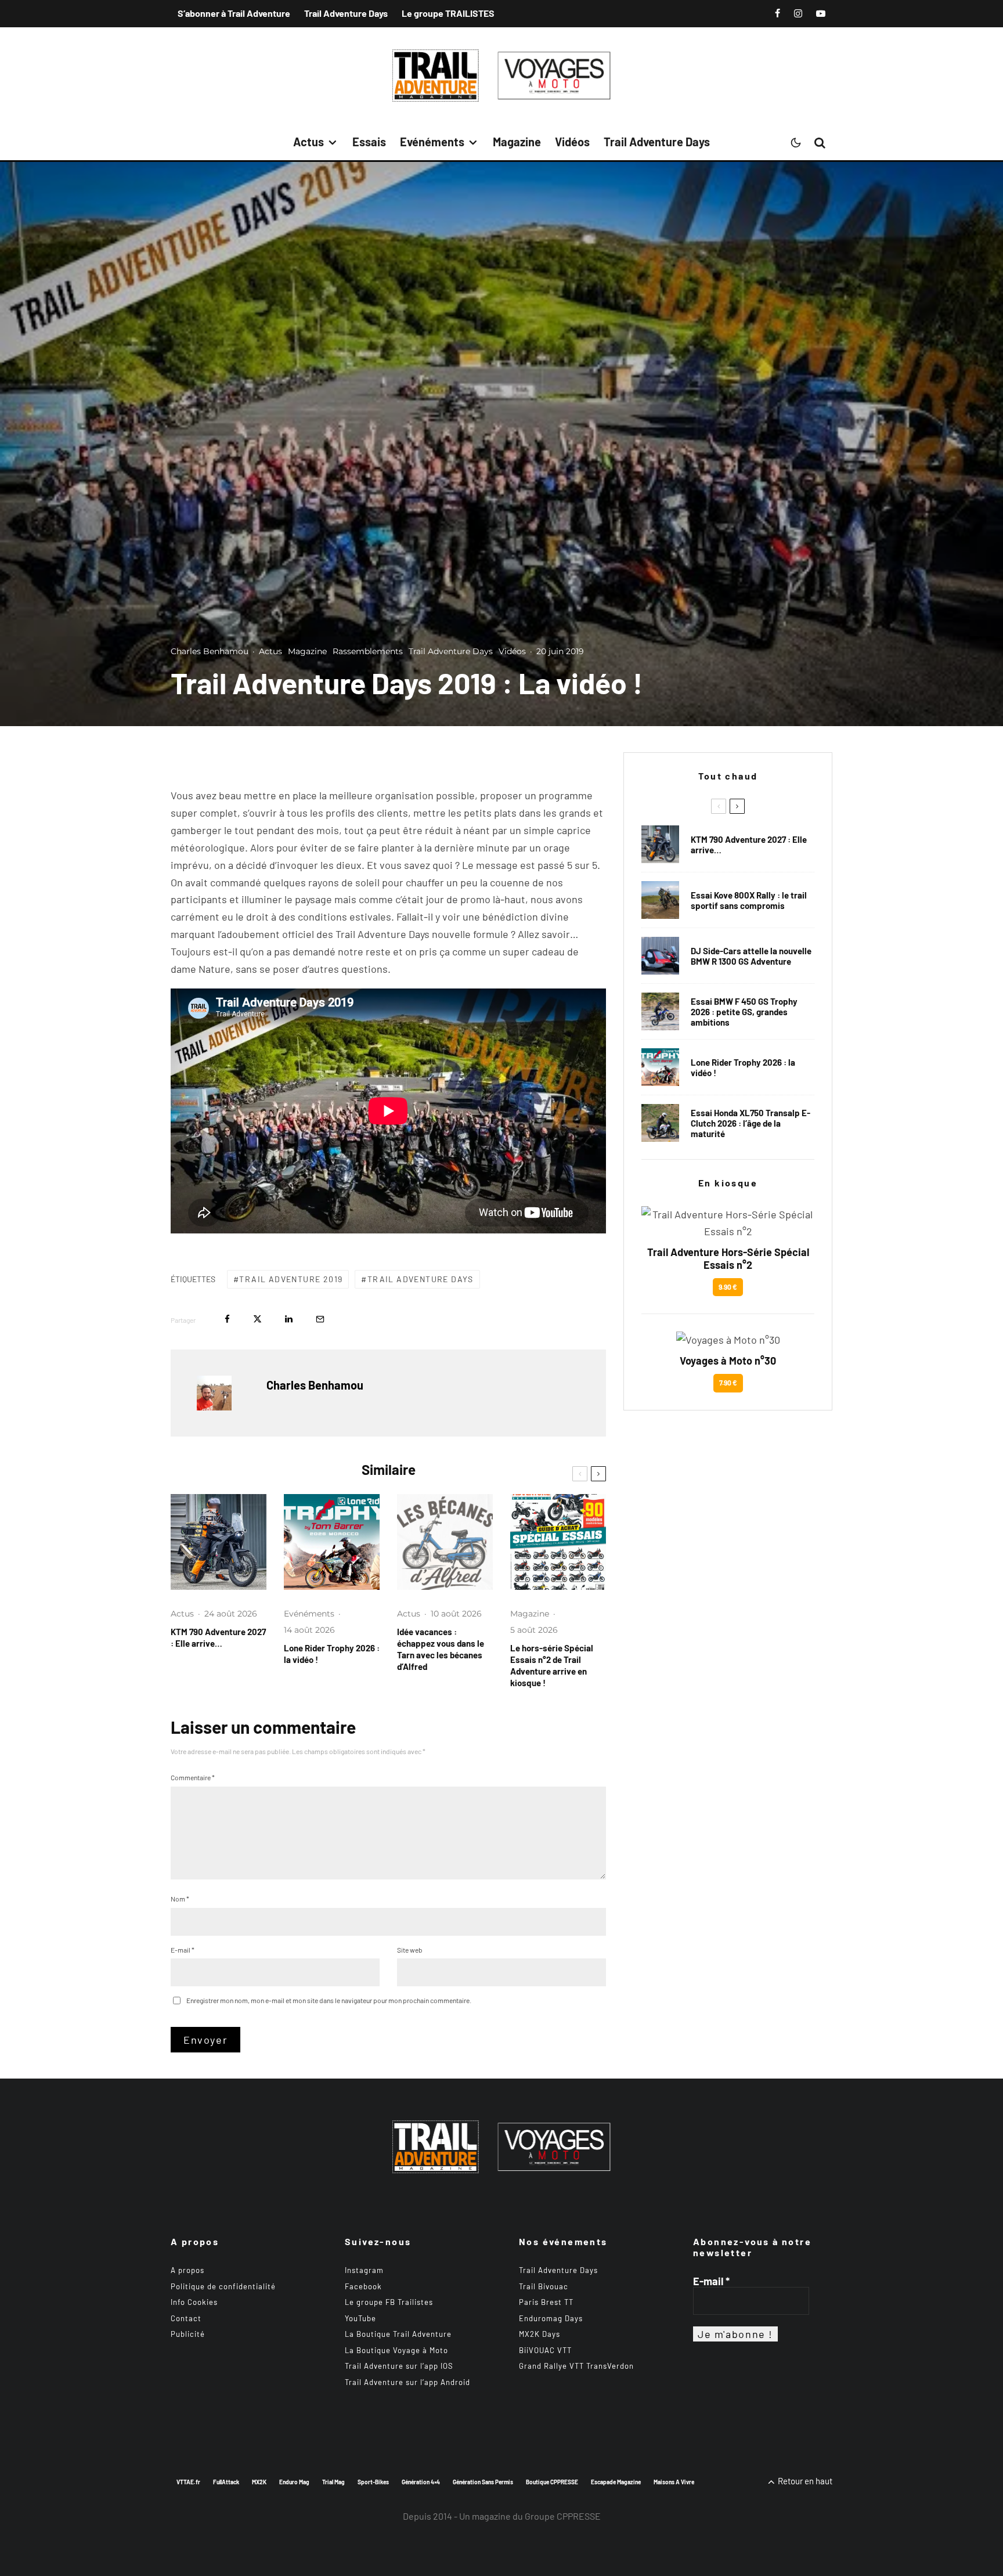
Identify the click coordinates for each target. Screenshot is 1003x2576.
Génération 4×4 (421, 2482)
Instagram (364, 2270)
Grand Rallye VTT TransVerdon (576, 2366)
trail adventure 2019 (291, 1279)
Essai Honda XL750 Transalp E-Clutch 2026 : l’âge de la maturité (751, 1123)
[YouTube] (821, 13)
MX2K (259, 2482)
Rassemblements (368, 651)
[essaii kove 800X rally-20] (660, 900)
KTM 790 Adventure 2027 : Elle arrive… (218, 1637)
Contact (186, 2318)
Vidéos (572, 142)
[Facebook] (777, 13)
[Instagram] (798, 13)
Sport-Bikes (373, 2482)
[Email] (320, 1319)
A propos (187, 2270)
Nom (180, 1899)
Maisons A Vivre (674, 2482)
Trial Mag (333, 2482)
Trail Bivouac (544, 2286)
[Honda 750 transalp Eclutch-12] (660, 1123)
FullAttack (226, 2482)
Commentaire (193, 1777)
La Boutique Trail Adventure (398, 2334)
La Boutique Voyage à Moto (396, 2350)
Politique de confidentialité (223, 2286)
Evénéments (432, 142)
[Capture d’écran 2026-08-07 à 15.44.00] (445, 1542)
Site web (410, 1950)
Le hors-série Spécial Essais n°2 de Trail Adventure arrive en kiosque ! (552, 1665)
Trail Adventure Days (346, 13)
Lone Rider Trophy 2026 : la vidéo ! (332, 1654)
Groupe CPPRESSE (563, 2516)
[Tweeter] (257, 1319)
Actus (309, 142)
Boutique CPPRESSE (552, 2482)
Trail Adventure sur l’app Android (407, 2382)
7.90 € (728, 1383)
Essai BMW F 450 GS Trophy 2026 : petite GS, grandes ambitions (744, 1012)
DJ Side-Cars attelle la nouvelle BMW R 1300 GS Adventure (751, 956)
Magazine (517, 142)
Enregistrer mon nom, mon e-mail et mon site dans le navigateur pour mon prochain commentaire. (329, 2000)
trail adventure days (421, 1279)
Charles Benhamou (210, 651)
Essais (369, 142)
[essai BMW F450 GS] (660, 1011)
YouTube (360, 2318)
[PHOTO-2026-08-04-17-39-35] (332, 1542)
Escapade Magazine (616, 2482)
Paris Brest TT (546, 2302)
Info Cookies (194, 2302)
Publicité (188, 2334)
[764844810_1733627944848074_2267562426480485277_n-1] (660, 956)
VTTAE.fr (188, 2482)
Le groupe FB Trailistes (389, 2302)
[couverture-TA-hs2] (558, 1542)
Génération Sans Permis (483, 2482)
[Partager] (227, 1319)
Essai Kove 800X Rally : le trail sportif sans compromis (749, 900)
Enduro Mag (294, 2482)
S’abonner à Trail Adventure (234, 13)
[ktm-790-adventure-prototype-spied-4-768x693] (219, 1542)
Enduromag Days (551, 2318)
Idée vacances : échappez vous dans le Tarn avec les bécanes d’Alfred (441, 1649)
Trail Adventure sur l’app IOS (399, 2366)
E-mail (183, 1950)
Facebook (363, 2286)
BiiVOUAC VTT (545, 2350)
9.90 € (728, 1287)
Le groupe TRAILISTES (448, 13)
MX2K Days (540, 2334)
